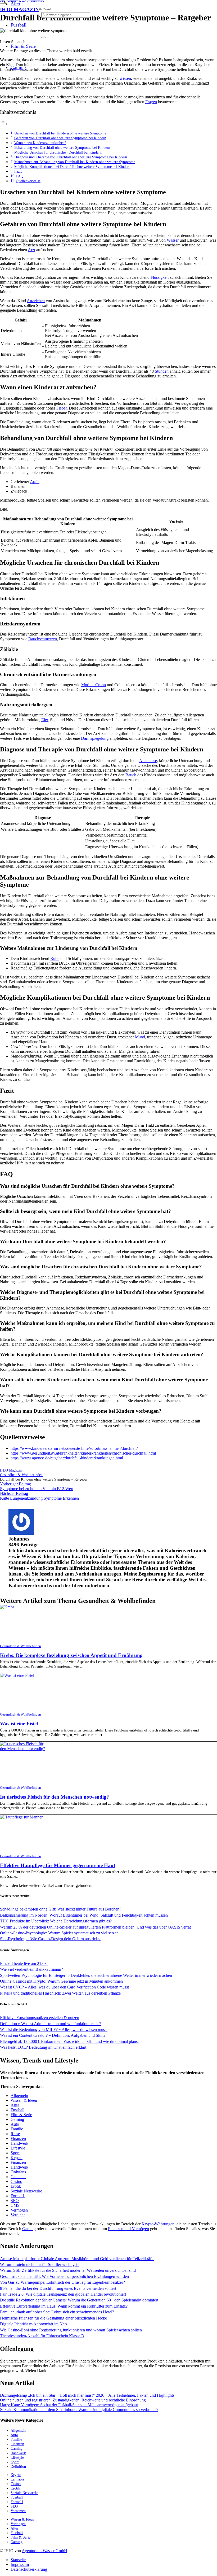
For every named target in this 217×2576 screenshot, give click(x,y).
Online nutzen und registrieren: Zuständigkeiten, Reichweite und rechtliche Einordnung (73, 2400)
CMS (15, 2205)
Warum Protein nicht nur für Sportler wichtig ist (40, 2264)
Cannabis (18, 2177)
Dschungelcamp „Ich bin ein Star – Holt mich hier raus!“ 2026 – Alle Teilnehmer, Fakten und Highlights (87, 2395)
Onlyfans (18, 2172)
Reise (15, 2134)
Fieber (62, 408)
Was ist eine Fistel (19, 1724)
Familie (17, 2129)
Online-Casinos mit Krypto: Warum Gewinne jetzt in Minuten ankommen (61, 1981)
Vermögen (19, 2210)
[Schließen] (43, 37)
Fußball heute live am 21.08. (24, 1963)
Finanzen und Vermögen (128, 2229)
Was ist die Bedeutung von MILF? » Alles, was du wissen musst (54, 2029)
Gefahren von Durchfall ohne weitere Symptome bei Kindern (60, 138)
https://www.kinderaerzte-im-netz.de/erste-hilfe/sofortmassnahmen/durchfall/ (74, 1448)
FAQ (20, 176)
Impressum (20, 2564)
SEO (15, 2201)
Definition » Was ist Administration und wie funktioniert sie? (51, 2024)
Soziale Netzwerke (26, 2191)
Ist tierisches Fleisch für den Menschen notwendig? (55, 1797)
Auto (15, 2124)
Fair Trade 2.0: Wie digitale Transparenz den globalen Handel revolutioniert (63, 2294)
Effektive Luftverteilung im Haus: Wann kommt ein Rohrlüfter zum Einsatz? (64, 2306)
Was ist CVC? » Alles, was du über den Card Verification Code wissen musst (64, 1987)
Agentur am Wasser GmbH (44, 2551)
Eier (45, 720)
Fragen (151, 102)
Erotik (16, 2186)
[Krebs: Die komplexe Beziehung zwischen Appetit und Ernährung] (7, 1607)
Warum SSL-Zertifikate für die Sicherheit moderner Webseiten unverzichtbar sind (68, 2270)
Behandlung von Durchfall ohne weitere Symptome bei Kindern (62, 147)
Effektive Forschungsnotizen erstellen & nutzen (40, 2018)
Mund (140, 1037)
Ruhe (55, 958)
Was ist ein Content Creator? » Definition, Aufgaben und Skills (53, 2035)
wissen (125, 78)
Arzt (31, 250)
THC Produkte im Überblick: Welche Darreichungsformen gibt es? (56, 1921)
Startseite (18, 2560)
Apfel (35, 482)
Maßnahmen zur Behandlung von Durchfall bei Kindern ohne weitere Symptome (75, 162)
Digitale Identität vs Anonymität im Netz (34, 2324)
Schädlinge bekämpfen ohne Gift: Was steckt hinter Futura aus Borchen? (61, 1909)
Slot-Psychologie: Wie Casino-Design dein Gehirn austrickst (50, 1939)
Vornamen (18, 2511)
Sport (15, 2153)
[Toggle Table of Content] (4, 124)
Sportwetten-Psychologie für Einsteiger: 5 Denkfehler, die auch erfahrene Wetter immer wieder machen (86, 1975)
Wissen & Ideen (24, 2100)
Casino (16, 2181)
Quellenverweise (28, 181)
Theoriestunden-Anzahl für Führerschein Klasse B (42, 2336)
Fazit (18, 171)
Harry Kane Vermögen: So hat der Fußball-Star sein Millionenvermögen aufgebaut (69, 2405)
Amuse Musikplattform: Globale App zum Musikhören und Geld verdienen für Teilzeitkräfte (77, 2259)
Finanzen (18, 2138)
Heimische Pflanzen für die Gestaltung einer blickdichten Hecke (53, 2318)
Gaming (17, 2119)
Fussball (17, 2110)
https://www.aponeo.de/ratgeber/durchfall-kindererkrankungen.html (67, 1458)
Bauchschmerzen (43, 639)
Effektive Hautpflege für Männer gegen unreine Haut (58, 1865)
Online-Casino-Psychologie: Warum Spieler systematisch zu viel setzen (59, 1933)
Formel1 (18, 2196)
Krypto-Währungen (158, 2224)
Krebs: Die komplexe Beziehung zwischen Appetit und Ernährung (71, 1655)
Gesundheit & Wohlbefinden (21, 1646)
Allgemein (19, 2096)
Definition (18, 2466)
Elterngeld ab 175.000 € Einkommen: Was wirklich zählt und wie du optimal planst (69, 2041)
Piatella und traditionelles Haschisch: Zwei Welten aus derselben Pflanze (61, 1993)
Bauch (131, 775)
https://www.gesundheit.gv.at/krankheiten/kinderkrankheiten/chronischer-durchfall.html (83, 1453)
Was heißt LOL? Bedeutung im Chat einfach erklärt (43, 2047)
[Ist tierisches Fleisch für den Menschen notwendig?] (23, 1749)
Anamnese (148, 761)
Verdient (18, 2215)
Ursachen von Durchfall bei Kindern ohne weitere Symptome (60, 133)
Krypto (17, 2158)
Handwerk (19, 2143)
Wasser (173, 240)
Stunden (162, 371)
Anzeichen (36, 301)
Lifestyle (18, 2148)
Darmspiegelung (95, 738)
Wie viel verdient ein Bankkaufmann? (31, 1969)
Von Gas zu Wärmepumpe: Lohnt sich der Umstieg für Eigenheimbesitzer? (62, 2282)
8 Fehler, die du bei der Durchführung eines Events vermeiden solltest (58, 2288)
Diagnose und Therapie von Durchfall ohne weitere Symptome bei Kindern (71, 157)
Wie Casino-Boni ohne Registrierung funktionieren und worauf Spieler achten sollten (71, 2330)
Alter (15, 2105)
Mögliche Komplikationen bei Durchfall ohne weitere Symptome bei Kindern (72, 167)
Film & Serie (21, 2115)
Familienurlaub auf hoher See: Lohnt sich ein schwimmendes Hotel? (57, 2312)
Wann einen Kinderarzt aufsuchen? (40, 143)
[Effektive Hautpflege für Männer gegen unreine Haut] (21, 1817)
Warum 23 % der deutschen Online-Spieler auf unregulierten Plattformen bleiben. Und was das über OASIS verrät (95, 1927)
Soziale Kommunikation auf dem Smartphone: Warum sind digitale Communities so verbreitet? (79, 2410)
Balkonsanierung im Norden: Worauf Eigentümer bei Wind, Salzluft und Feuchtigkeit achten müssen (84, 1915)
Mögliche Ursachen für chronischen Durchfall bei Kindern (58, 152)
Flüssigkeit (160, 277)
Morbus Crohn (94, 685)
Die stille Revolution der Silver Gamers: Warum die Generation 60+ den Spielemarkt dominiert (79, 2300)
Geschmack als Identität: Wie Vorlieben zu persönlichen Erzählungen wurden (64, 2276)
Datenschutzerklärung (29, 2569)
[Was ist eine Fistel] (17, 1675)
